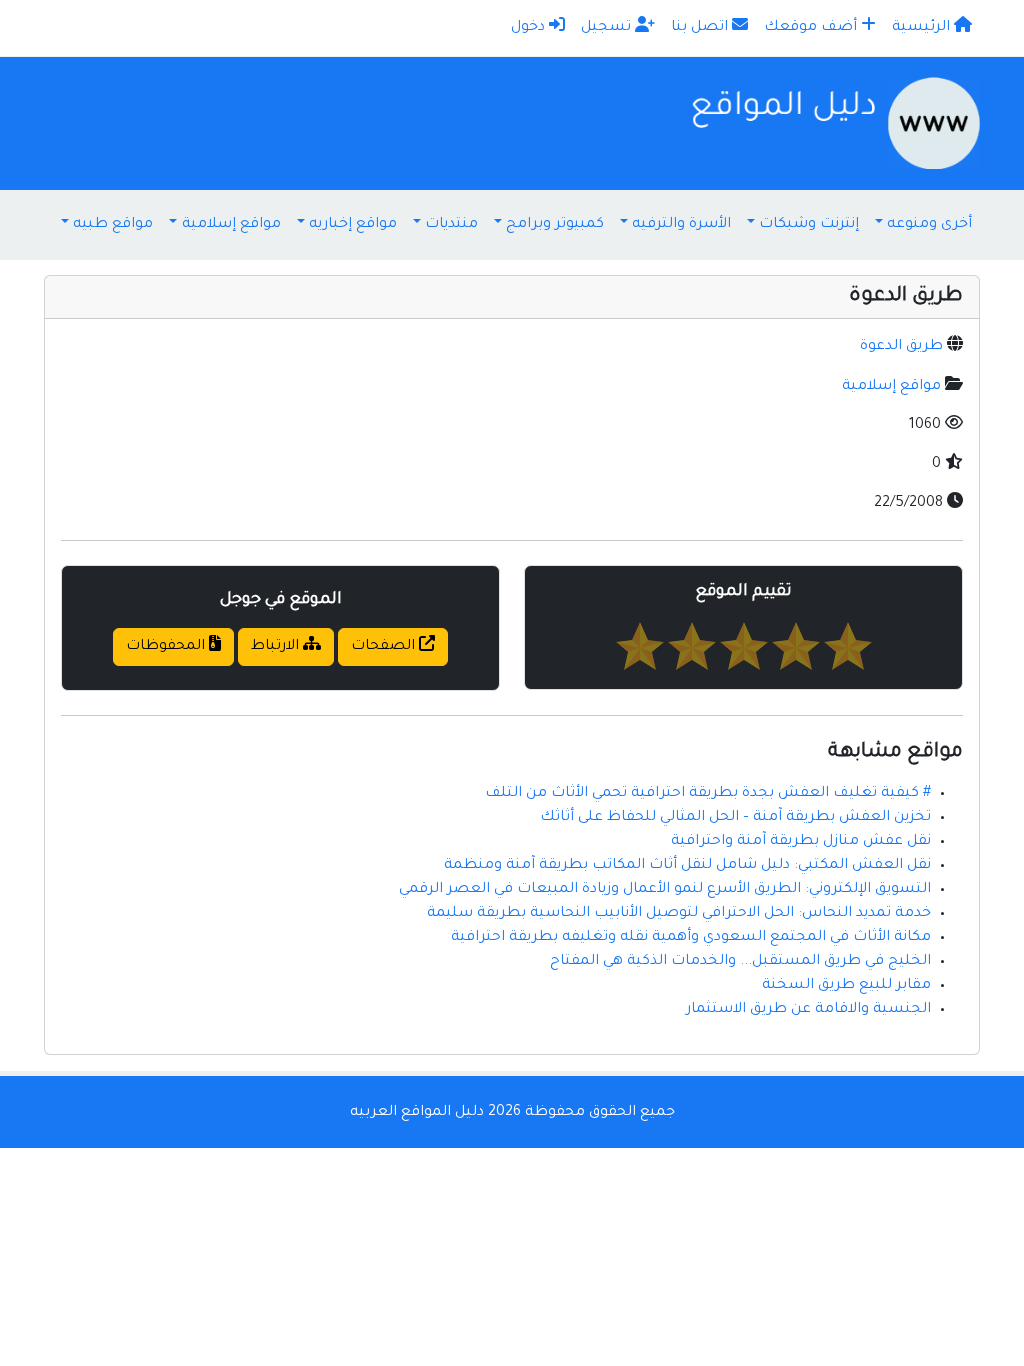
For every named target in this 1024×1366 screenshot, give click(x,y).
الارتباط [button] (277, 647)
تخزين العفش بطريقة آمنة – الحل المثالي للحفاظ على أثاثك (735, 818)
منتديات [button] (451, 225)
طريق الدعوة (901, 347)
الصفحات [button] (385, 647)
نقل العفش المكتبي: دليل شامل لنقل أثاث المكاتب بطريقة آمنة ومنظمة (687, 866)
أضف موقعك (812, 28)
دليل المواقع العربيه (417, 1113)
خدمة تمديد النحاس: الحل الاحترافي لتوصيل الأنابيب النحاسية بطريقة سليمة (679, 914)
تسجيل (608, 28)
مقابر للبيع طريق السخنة (846, 986)
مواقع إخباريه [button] (353, 225)
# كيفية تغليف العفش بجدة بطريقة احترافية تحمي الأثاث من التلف (708, 794)
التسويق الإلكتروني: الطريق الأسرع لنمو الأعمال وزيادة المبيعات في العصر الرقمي (665, 890)
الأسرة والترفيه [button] (681, 225)
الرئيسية (923, 28)
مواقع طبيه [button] (113, 225)
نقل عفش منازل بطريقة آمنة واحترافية (801, 842)
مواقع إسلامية (891, 387)
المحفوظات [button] (167, 647)
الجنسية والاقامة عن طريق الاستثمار (808, 1010)
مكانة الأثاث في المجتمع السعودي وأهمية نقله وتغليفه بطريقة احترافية (691, 938)
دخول (530, 28)
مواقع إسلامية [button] (231, 225)
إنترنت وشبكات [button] (809, 225)
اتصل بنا (701, 28)
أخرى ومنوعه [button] (929, 225)
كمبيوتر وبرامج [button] (555, 225)
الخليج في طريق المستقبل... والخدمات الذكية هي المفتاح (740, 962)
